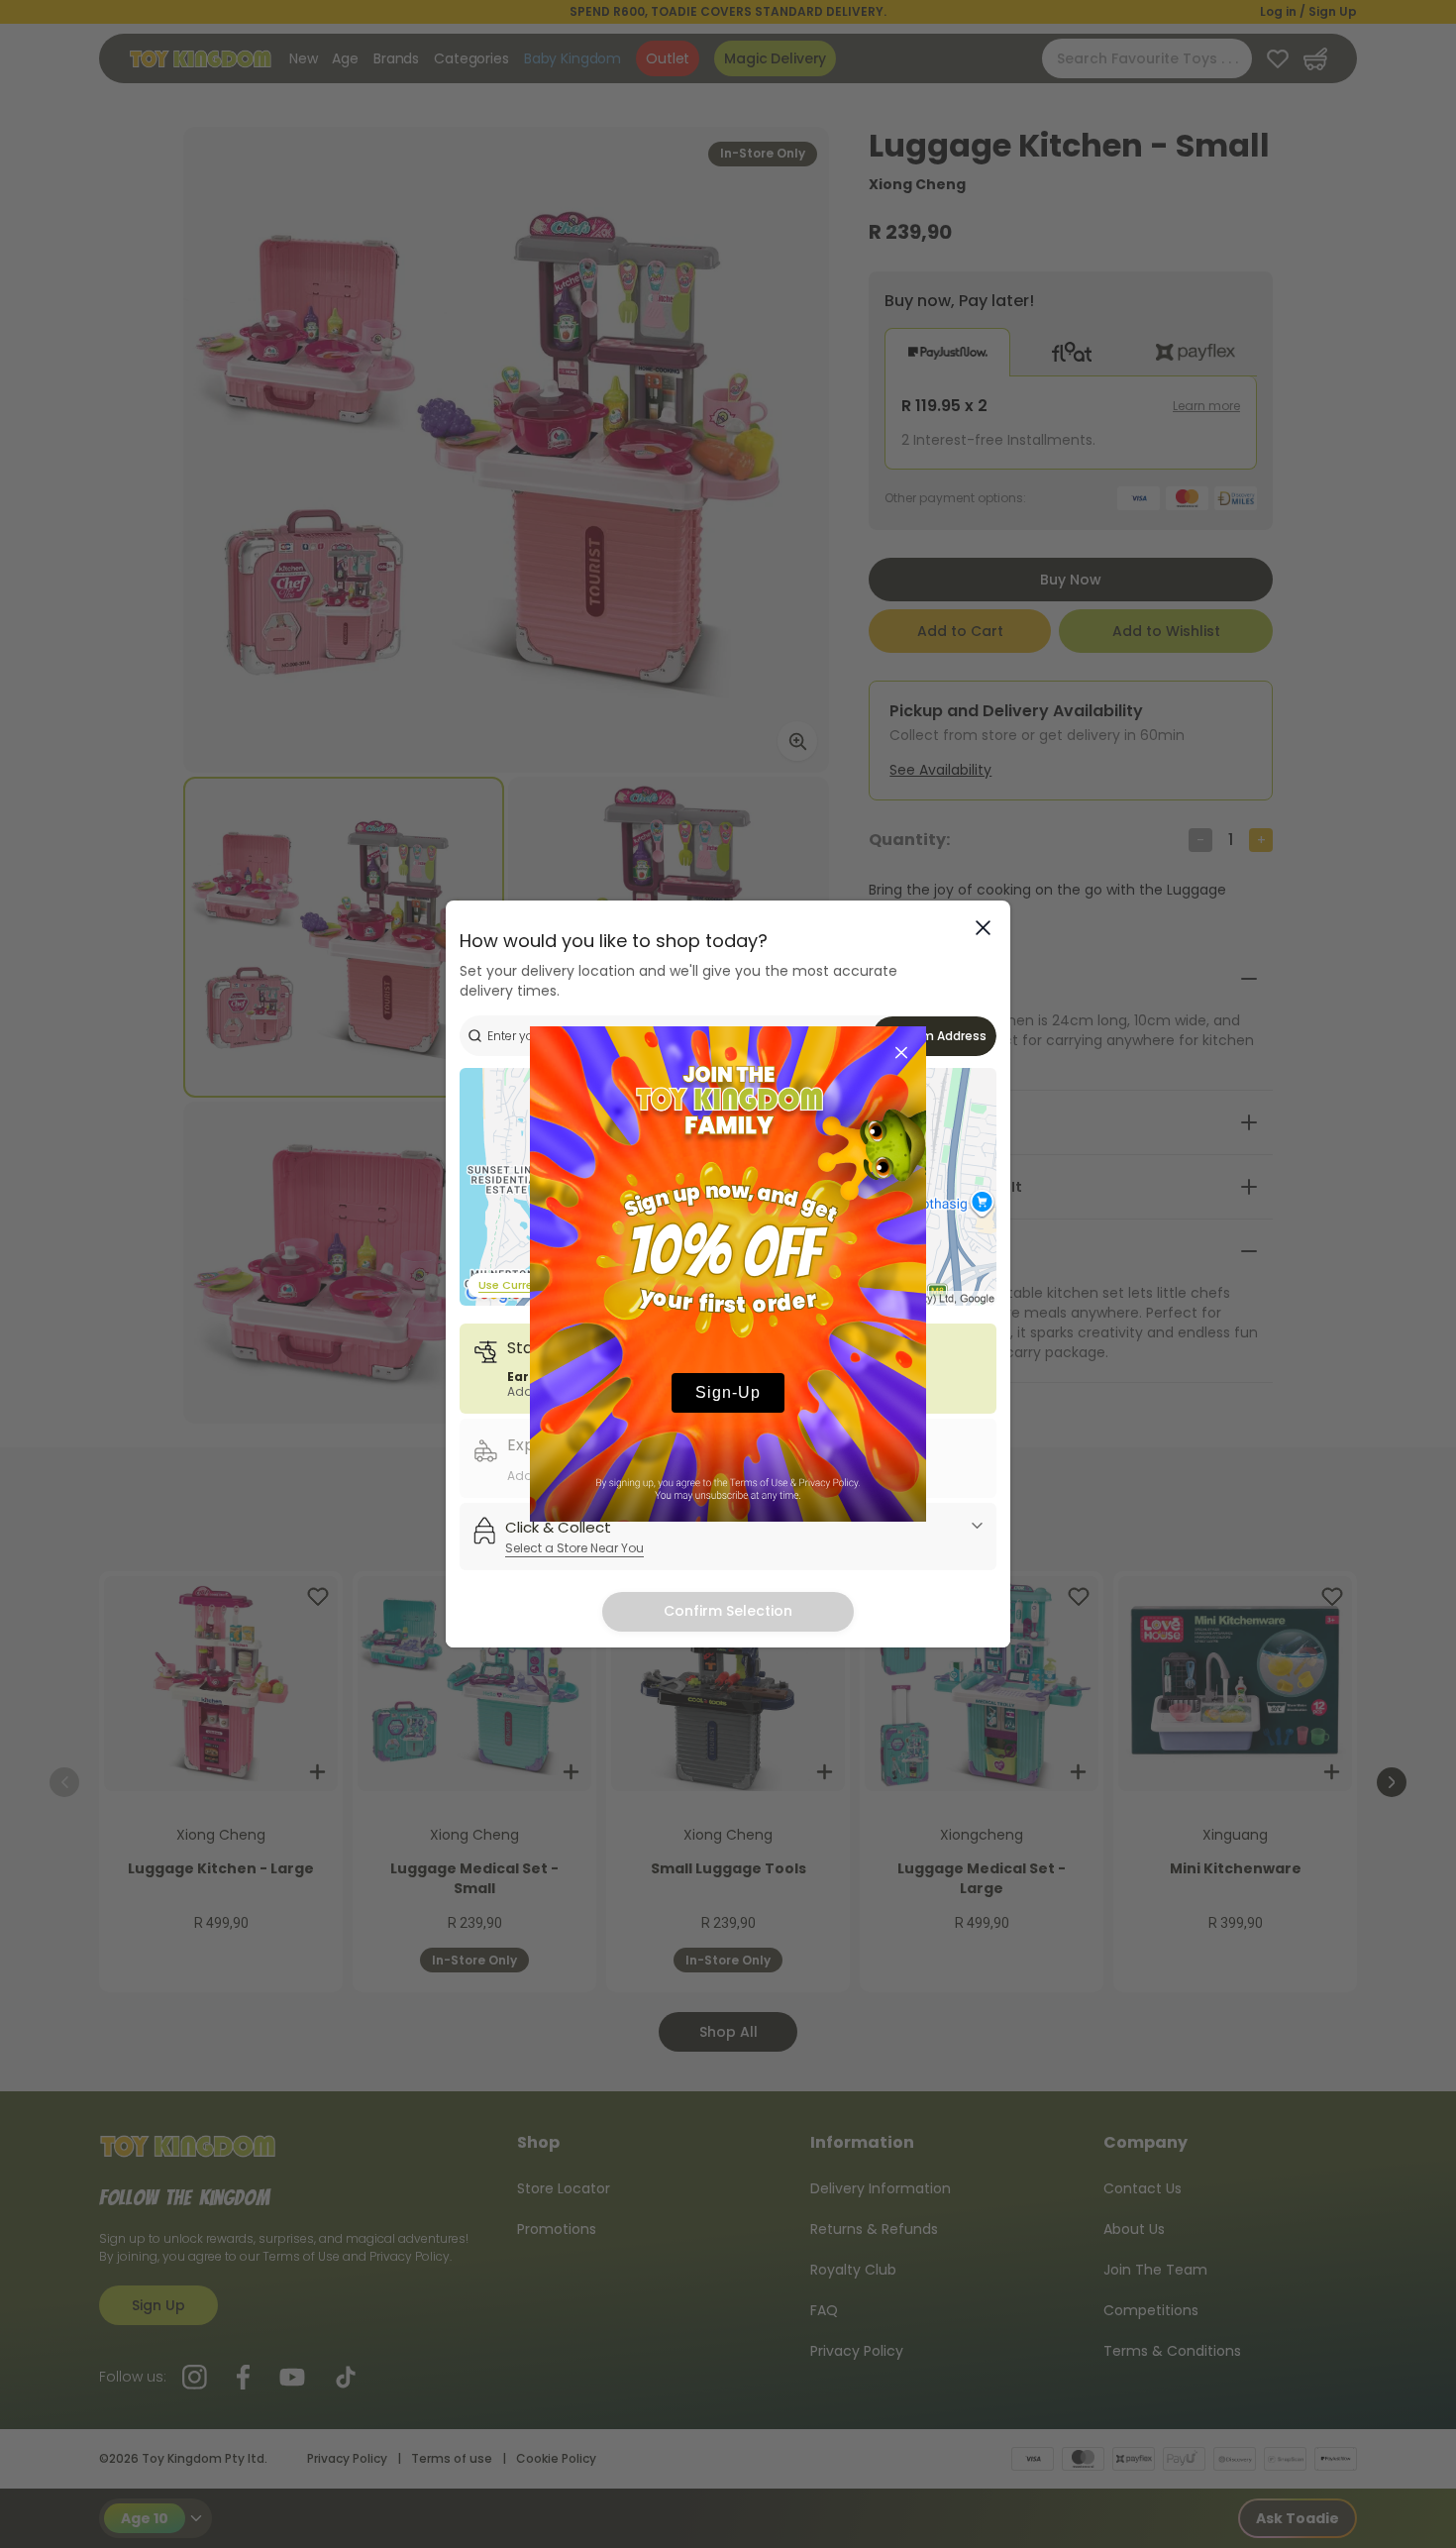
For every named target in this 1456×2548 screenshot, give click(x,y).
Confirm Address (935, 1036)
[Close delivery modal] (983, 928)
